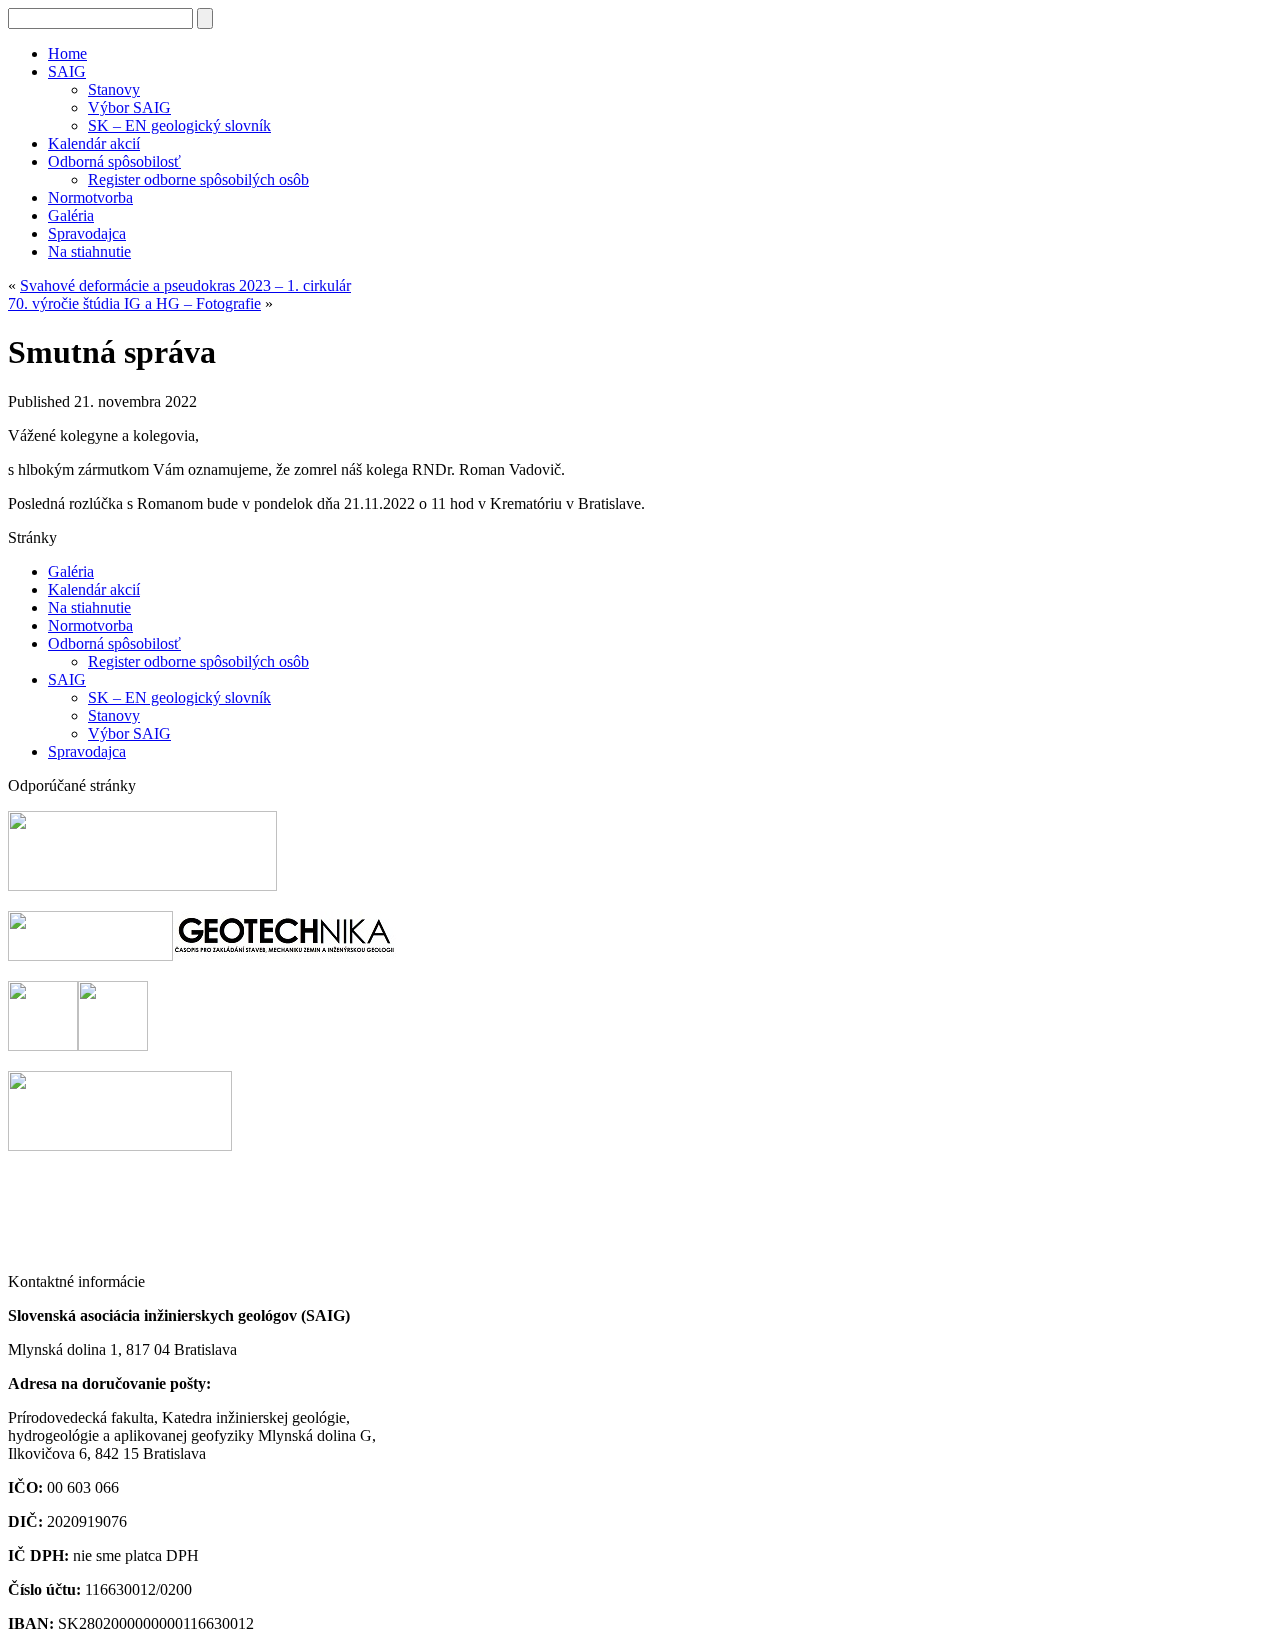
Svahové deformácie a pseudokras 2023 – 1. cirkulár (185, 285)
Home (67, 53)
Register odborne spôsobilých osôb (198, 179)
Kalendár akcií (94, 143)
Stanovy (114, 89)
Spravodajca (87, 233)
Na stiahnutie (89, 251)
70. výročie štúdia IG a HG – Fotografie (134, 303)
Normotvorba (90, 197)
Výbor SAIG (129, 107)
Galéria (71, 215)
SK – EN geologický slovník (179, 125)
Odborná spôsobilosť (114, 161)
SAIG (67, 71)
